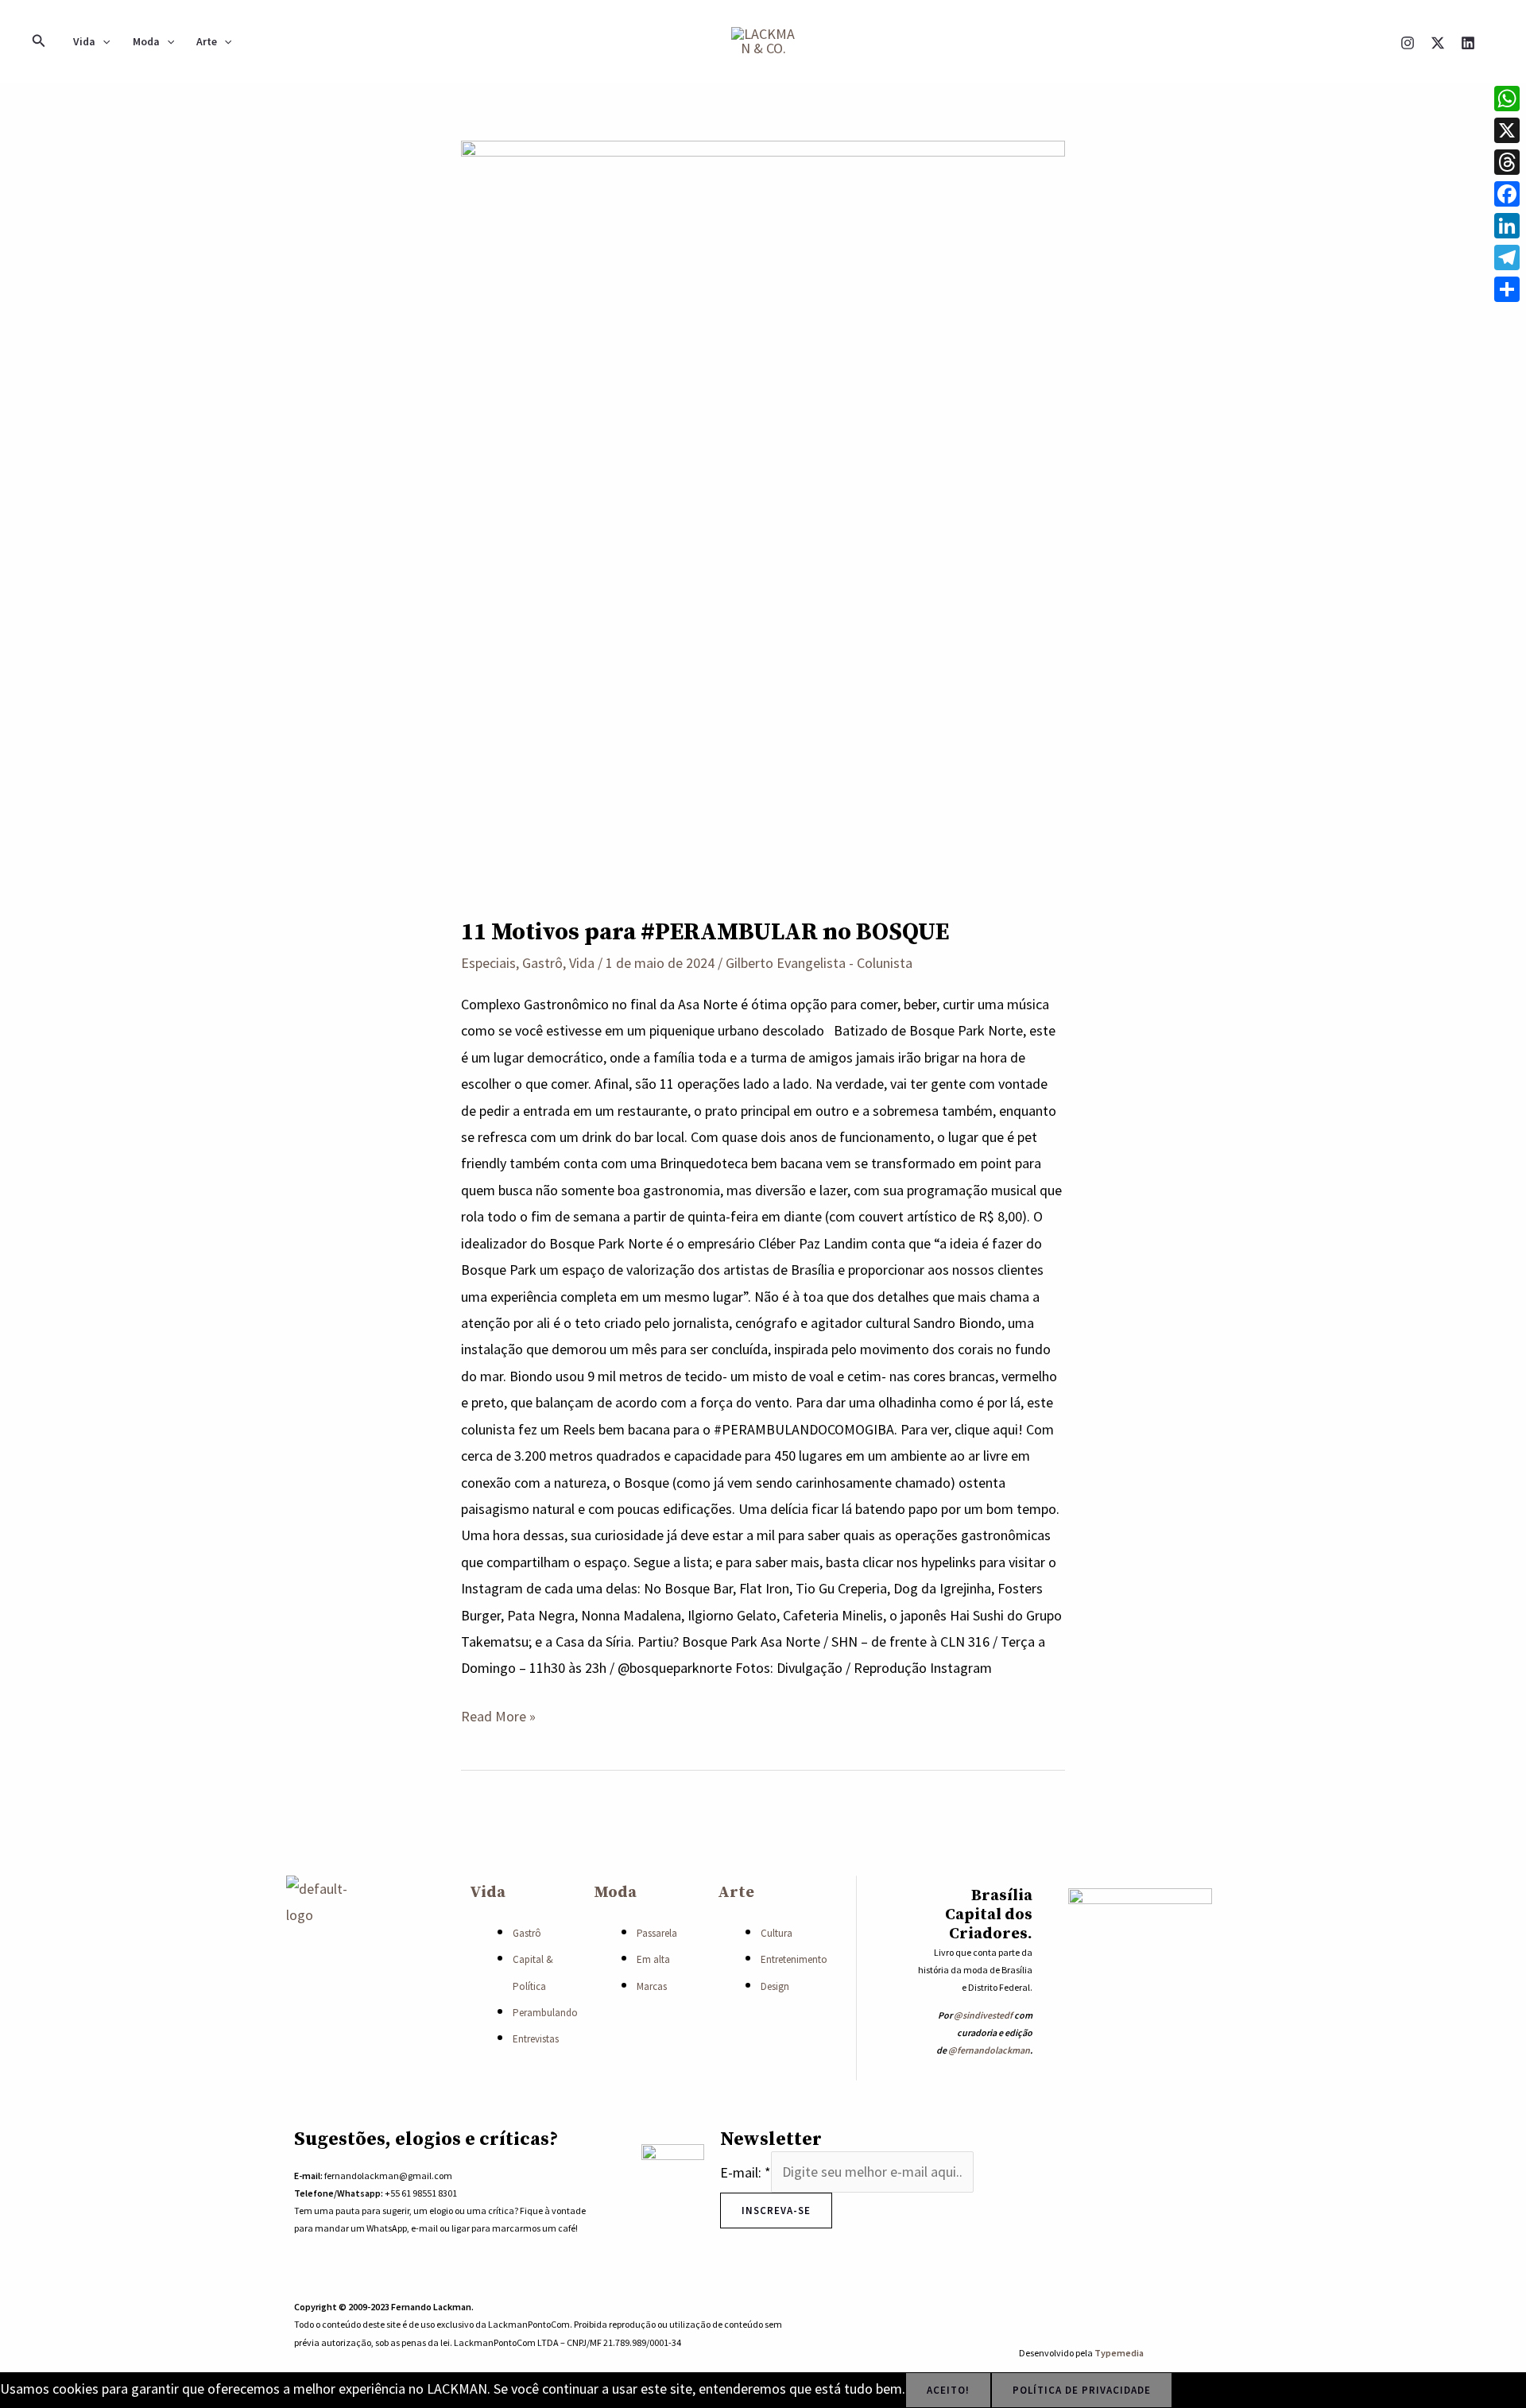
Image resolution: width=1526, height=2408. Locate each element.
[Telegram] (1507, 257)
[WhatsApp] (1507, 99)
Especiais (488, 963)
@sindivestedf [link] (983, 2015)
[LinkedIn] (1507, 226)
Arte (207, 41)
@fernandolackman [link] (989, 2050)
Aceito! (948, 2390)
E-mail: (746, 2172)
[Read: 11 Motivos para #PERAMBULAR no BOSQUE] (763, 516)
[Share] (1507, 289)
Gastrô (542, 963)
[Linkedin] (1468, 43)
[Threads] (1507, 162)
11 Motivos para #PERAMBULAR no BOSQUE (705, 932)
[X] (1438, 43)
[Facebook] (1507, 194)
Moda (146, 41)
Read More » (498, 1714)
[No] (1194, 2394)
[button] (39, 41)
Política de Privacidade (1082, 2390)
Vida (84, 41)
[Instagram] (1408, 43)
